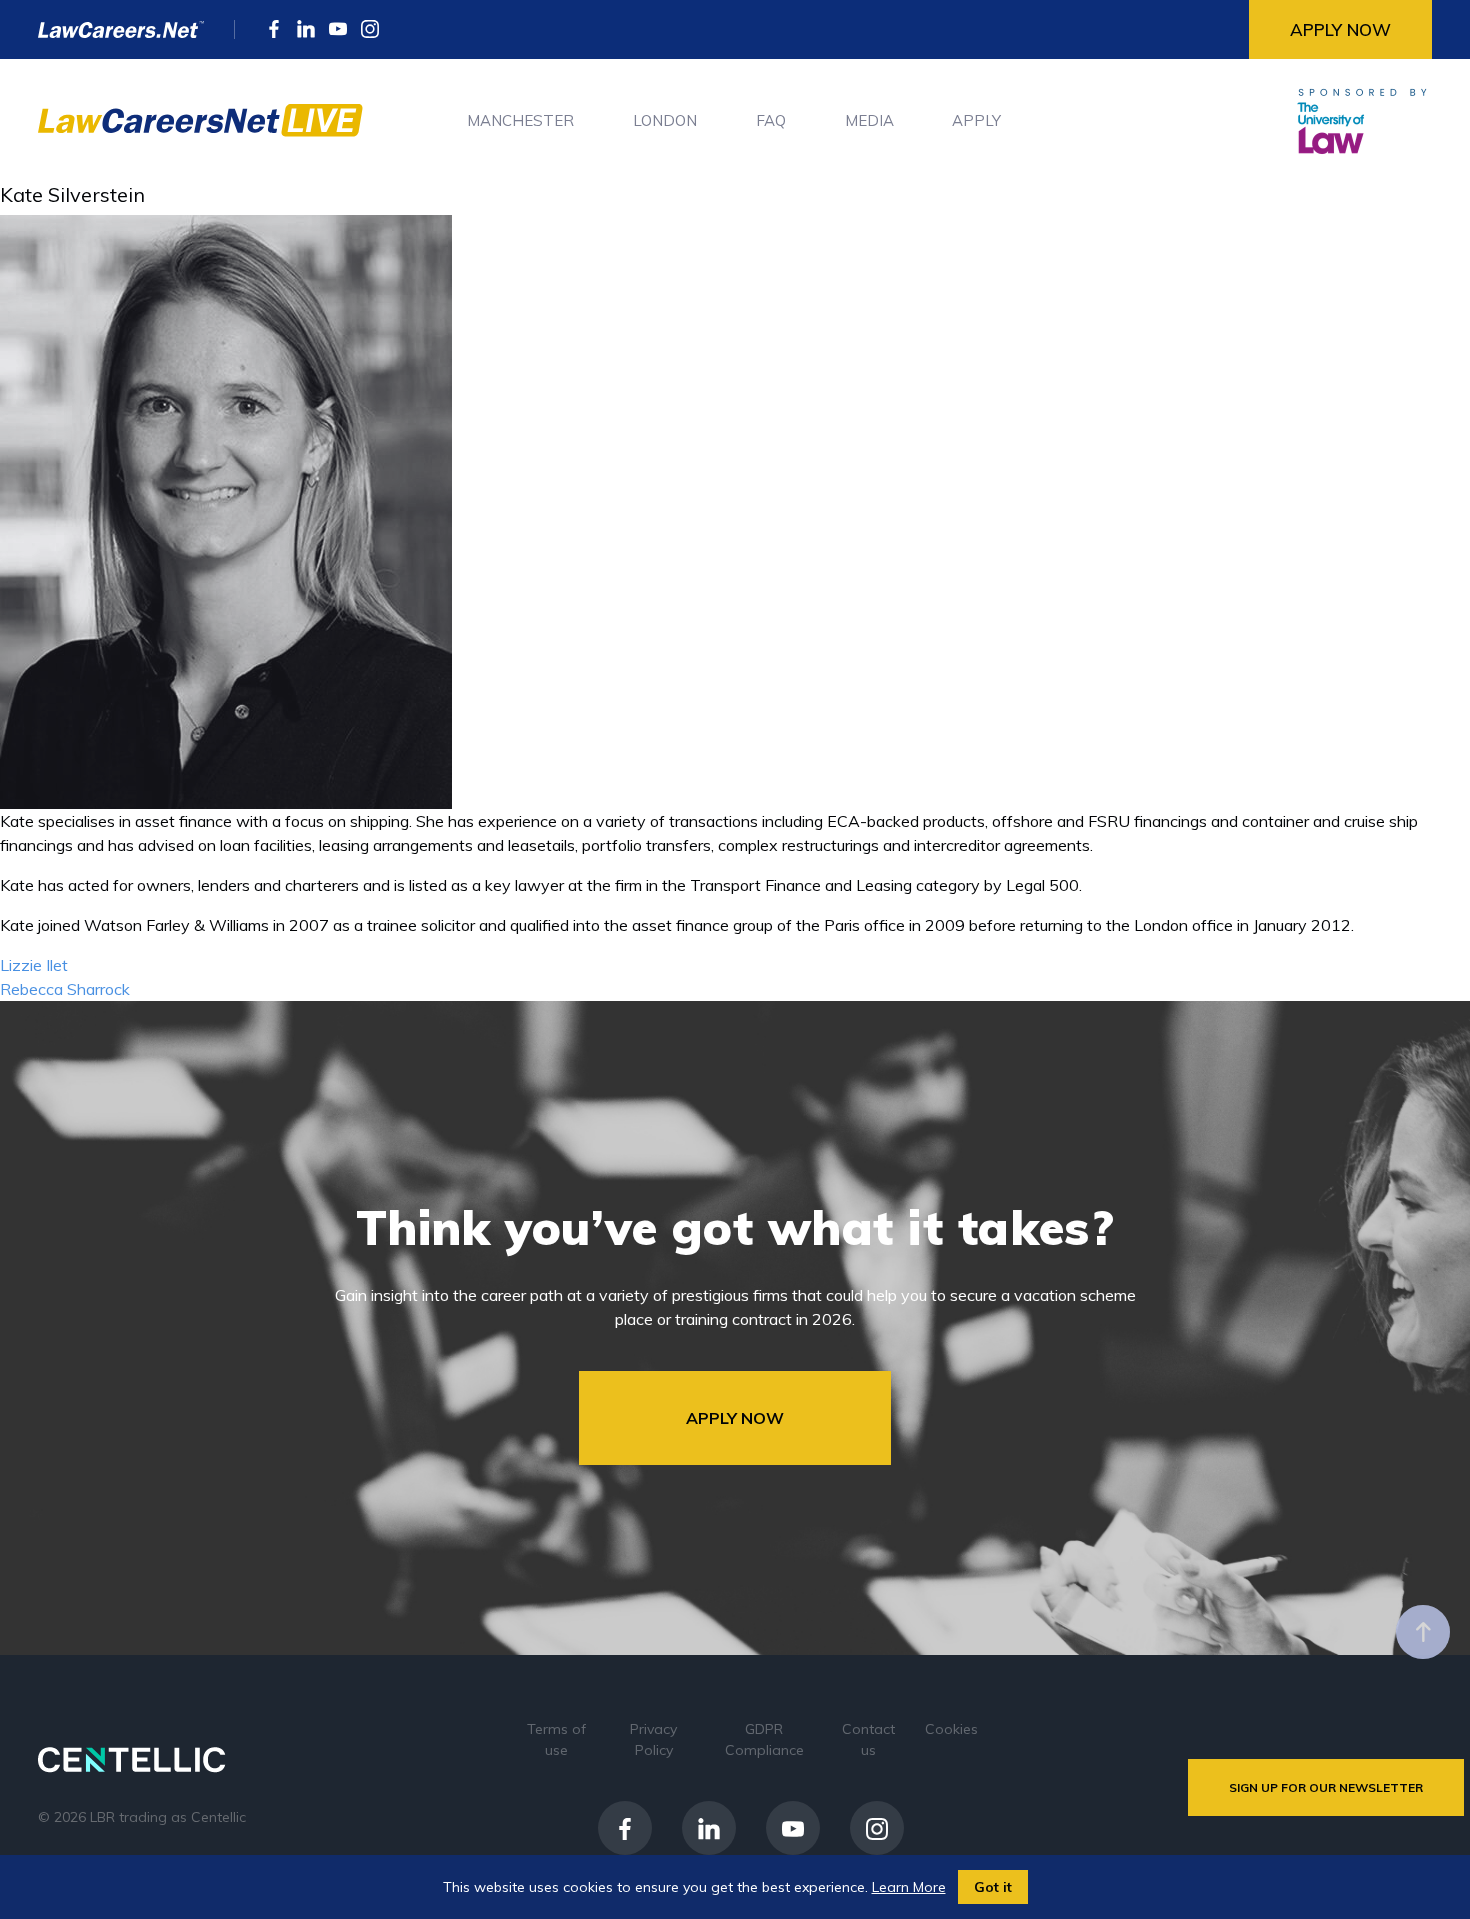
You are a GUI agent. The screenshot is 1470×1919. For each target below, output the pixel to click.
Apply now (1340, 29)
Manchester (520, 120)
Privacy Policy (653, 1739)
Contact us (868, 1739)
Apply (976, 120)
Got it (993, 1887)
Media (869, 120)
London (665, 120)
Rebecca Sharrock (65, 989)
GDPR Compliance (764, 1739)
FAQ (771, 120)
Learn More (909, 1887)
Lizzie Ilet (34, 965)
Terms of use (556, 1739)
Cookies (951, 1729)
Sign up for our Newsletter (1326, 1787)
